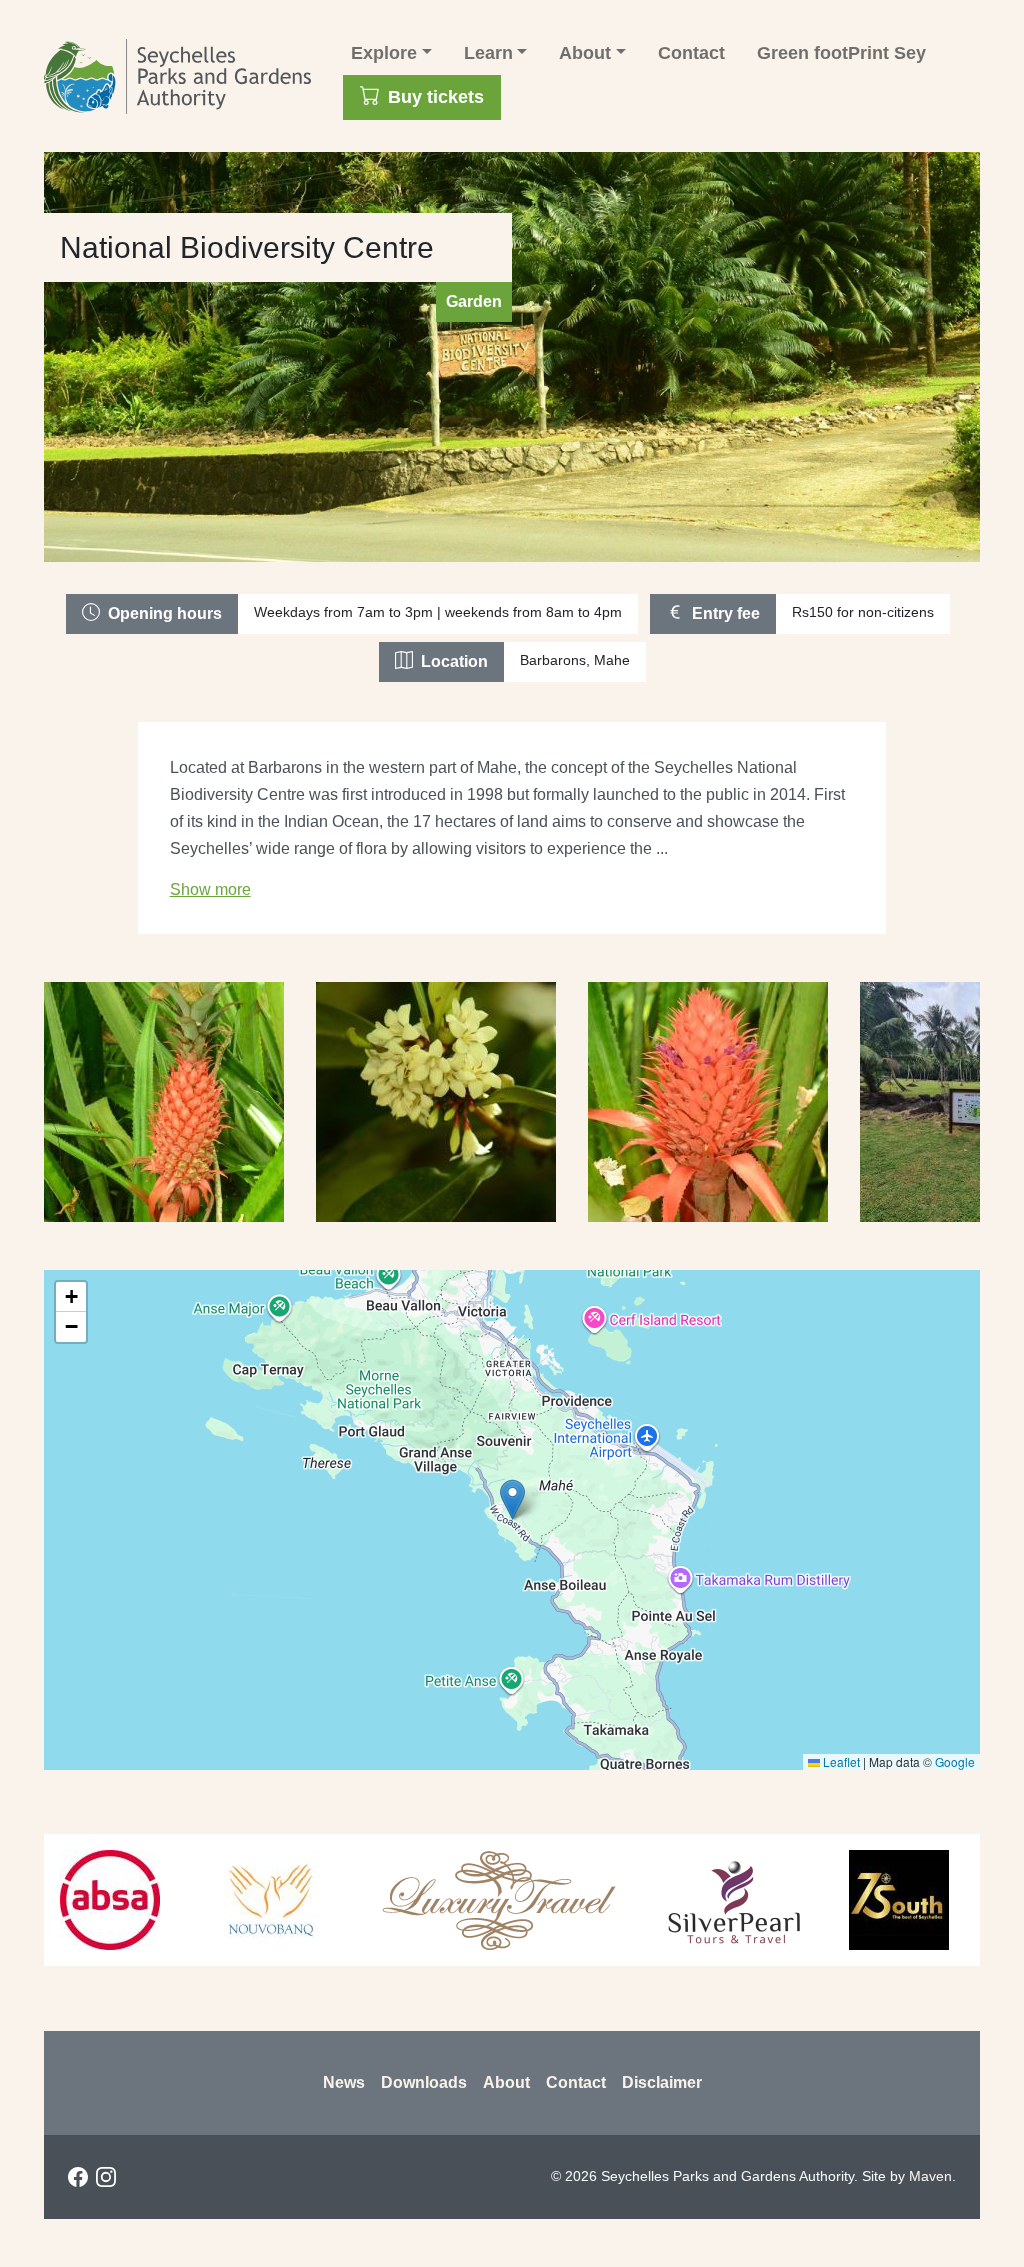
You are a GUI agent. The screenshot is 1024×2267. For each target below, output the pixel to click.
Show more (210, 889)
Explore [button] (384, 53)
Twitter (162, 2177)
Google (955, 1761)
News (344, 2082)
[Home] (185, 76)
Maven (930, 2176)
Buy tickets (436, 97)
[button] (512, 1499)
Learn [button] (488, 53)
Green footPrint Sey (841, 53)
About (506, 2082)
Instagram (106, 2177)
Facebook (78, 2177)
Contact (691, 53)
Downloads (424, 2082)
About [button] (585, 53)
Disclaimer (662, 2082)
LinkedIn (134, 2177)
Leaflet (840, 1761)
